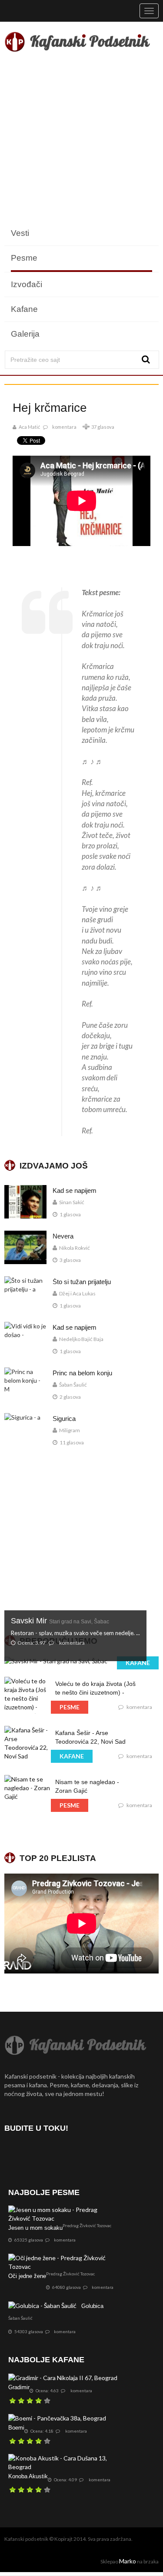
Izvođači (27, 284)
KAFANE (138, 1663)
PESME (70, 1707)
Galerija (25, 334)
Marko (128, 2561)
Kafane (24, 309)
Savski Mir (60, 1621)
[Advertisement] (81, 140)
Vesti (20, 233)
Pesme (24, 258)
